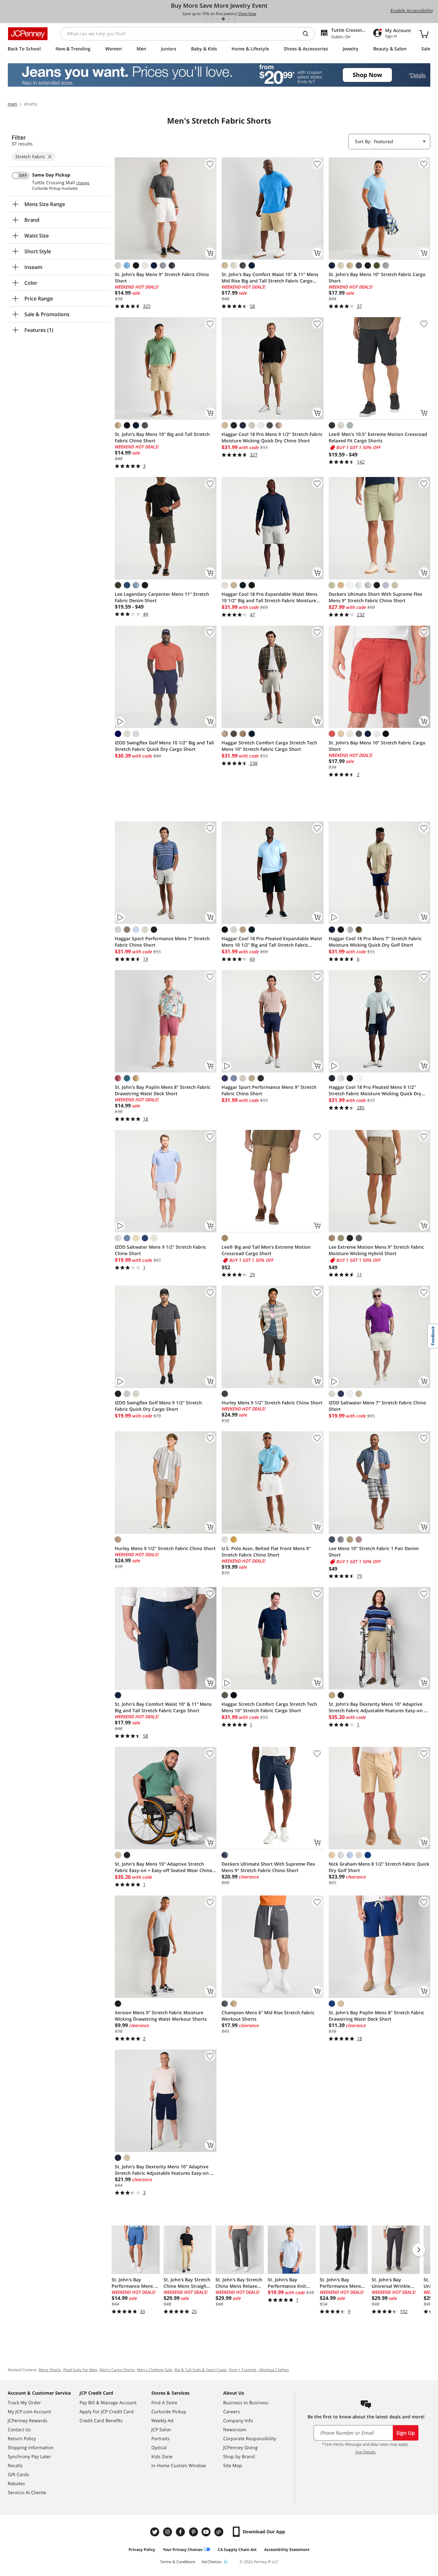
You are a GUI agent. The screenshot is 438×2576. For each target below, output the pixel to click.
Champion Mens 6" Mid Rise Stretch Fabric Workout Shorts (268, 2016)
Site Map (233, 2465)
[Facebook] (181, 2532)
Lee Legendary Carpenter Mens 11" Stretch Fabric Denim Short (162, 597)
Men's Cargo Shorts (117, 2370)
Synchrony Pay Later (29, 2456)
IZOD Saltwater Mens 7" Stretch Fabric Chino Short (377, 1406)
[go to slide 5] (229, 19)
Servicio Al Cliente (27, 2492)
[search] (308, 34)
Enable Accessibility (412, 10)
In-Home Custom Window (179, 2465)
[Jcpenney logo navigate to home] (28, 34)
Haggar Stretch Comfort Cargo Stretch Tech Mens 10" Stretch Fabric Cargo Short (269, 746)
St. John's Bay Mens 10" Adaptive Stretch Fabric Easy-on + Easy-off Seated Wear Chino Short (164, 1867)
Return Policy (22, 2438)
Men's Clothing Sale (155, 2370)
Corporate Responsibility (250, 2438)
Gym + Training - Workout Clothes (259, 2370)
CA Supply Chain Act (237, 2550)
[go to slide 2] (212, 19)
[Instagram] (168, 2532)
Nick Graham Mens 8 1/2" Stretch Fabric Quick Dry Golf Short (379, 1867)
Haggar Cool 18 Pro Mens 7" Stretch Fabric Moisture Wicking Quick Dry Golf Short (375, 942)
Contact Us (19, 2429)
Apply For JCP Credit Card (107, 2411)
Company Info (238, 2420)
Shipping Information (31, 2447)
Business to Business (246, 2403)
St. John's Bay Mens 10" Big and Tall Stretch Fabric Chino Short (162, 437)
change (83, 183)
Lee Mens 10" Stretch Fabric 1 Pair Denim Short (374, 1552)
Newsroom (235, 2429)
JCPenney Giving (240, 2447)
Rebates (16, 2483)
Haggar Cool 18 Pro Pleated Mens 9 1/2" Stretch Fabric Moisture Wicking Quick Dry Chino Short (375, 1090)
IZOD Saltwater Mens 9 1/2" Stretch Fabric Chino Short (160, 1250)
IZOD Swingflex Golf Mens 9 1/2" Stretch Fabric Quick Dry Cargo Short (158, 1406)
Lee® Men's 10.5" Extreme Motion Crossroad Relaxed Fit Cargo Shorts (378, 437)
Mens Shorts (50, 2370)
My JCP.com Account (29, 2411)
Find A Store (164, 2403)
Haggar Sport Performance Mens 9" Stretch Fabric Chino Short (269, 1090)
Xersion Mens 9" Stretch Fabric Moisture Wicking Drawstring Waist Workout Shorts (161, 2016)
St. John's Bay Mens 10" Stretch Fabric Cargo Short (377, 278)
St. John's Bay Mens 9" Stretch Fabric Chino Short (162, 278)
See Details (365, 2452)
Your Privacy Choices (183, 2550)
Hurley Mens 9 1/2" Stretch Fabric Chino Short (272, 1403)
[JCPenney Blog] (220, 2532)
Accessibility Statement (287, 2550)
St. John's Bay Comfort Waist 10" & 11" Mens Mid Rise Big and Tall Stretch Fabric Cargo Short (270, 278)
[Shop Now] (219, 75)
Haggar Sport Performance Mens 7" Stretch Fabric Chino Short (162, 942)
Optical (159, 2447)
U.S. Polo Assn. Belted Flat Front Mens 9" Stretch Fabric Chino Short (266, 1552)
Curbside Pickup (169, 2411)
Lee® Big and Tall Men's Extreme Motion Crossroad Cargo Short (266, 1250)
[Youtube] (207, 2532)
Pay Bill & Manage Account (108, 2403)
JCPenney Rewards (28, 2420)
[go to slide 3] (217, 19)
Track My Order (24, 2403)
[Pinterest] (194, 2532)
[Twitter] (156, 2532)
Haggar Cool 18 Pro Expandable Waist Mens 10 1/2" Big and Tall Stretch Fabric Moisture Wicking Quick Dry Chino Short (270, 597)
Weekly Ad (162, 2420)
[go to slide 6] (235, 19)
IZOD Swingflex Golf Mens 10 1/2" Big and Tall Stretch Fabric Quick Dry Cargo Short (164, 746)
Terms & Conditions (178, 2562)
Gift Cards (18, 2474)
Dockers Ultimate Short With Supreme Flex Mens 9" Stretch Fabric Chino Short (375, 597)
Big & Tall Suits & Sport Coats (201, 2370)
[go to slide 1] (206, 19)
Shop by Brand (239, 2456)
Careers (232, 2411)
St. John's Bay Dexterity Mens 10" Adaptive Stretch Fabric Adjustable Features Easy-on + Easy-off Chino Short (378, 1707)
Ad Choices (212, 2562)
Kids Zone (162, 2456)
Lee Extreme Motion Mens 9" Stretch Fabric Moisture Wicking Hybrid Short (376, 1250)
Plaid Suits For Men (80, 2370)
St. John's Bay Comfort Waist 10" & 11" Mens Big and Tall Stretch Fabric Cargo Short (163, 1707)
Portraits (160, 2438)
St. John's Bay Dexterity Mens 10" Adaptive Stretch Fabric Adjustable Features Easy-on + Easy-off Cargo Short (164, 2170)
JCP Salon (161, 2429)
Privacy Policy (142, 2550)
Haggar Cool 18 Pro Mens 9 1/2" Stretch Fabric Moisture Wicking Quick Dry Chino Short (272, 437)
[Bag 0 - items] (424, 34)
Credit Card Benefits (101, 2420)
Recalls (15, 2465)
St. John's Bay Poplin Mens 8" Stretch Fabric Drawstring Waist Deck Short (163, 1090)
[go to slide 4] (223, 19)
